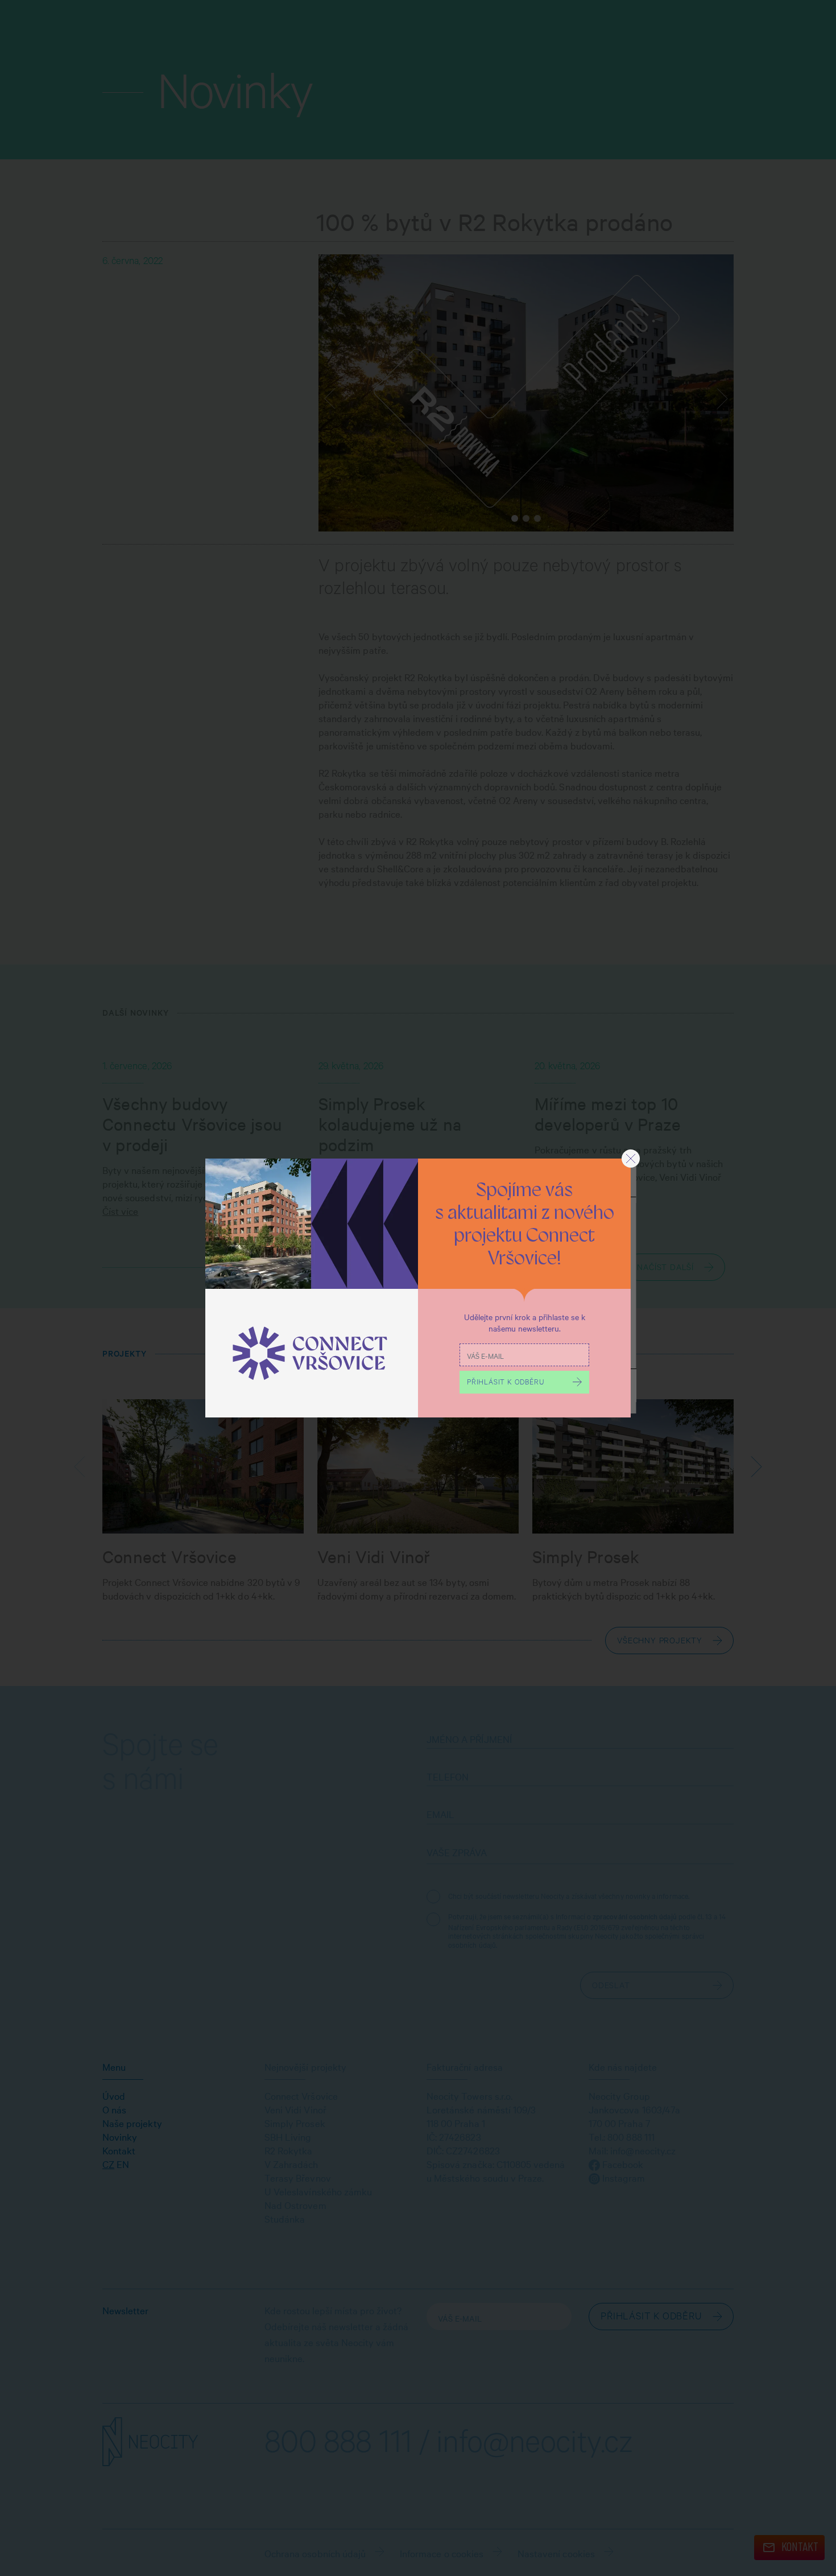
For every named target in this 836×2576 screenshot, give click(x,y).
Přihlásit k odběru (505, 1383)
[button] (631, 1159)
